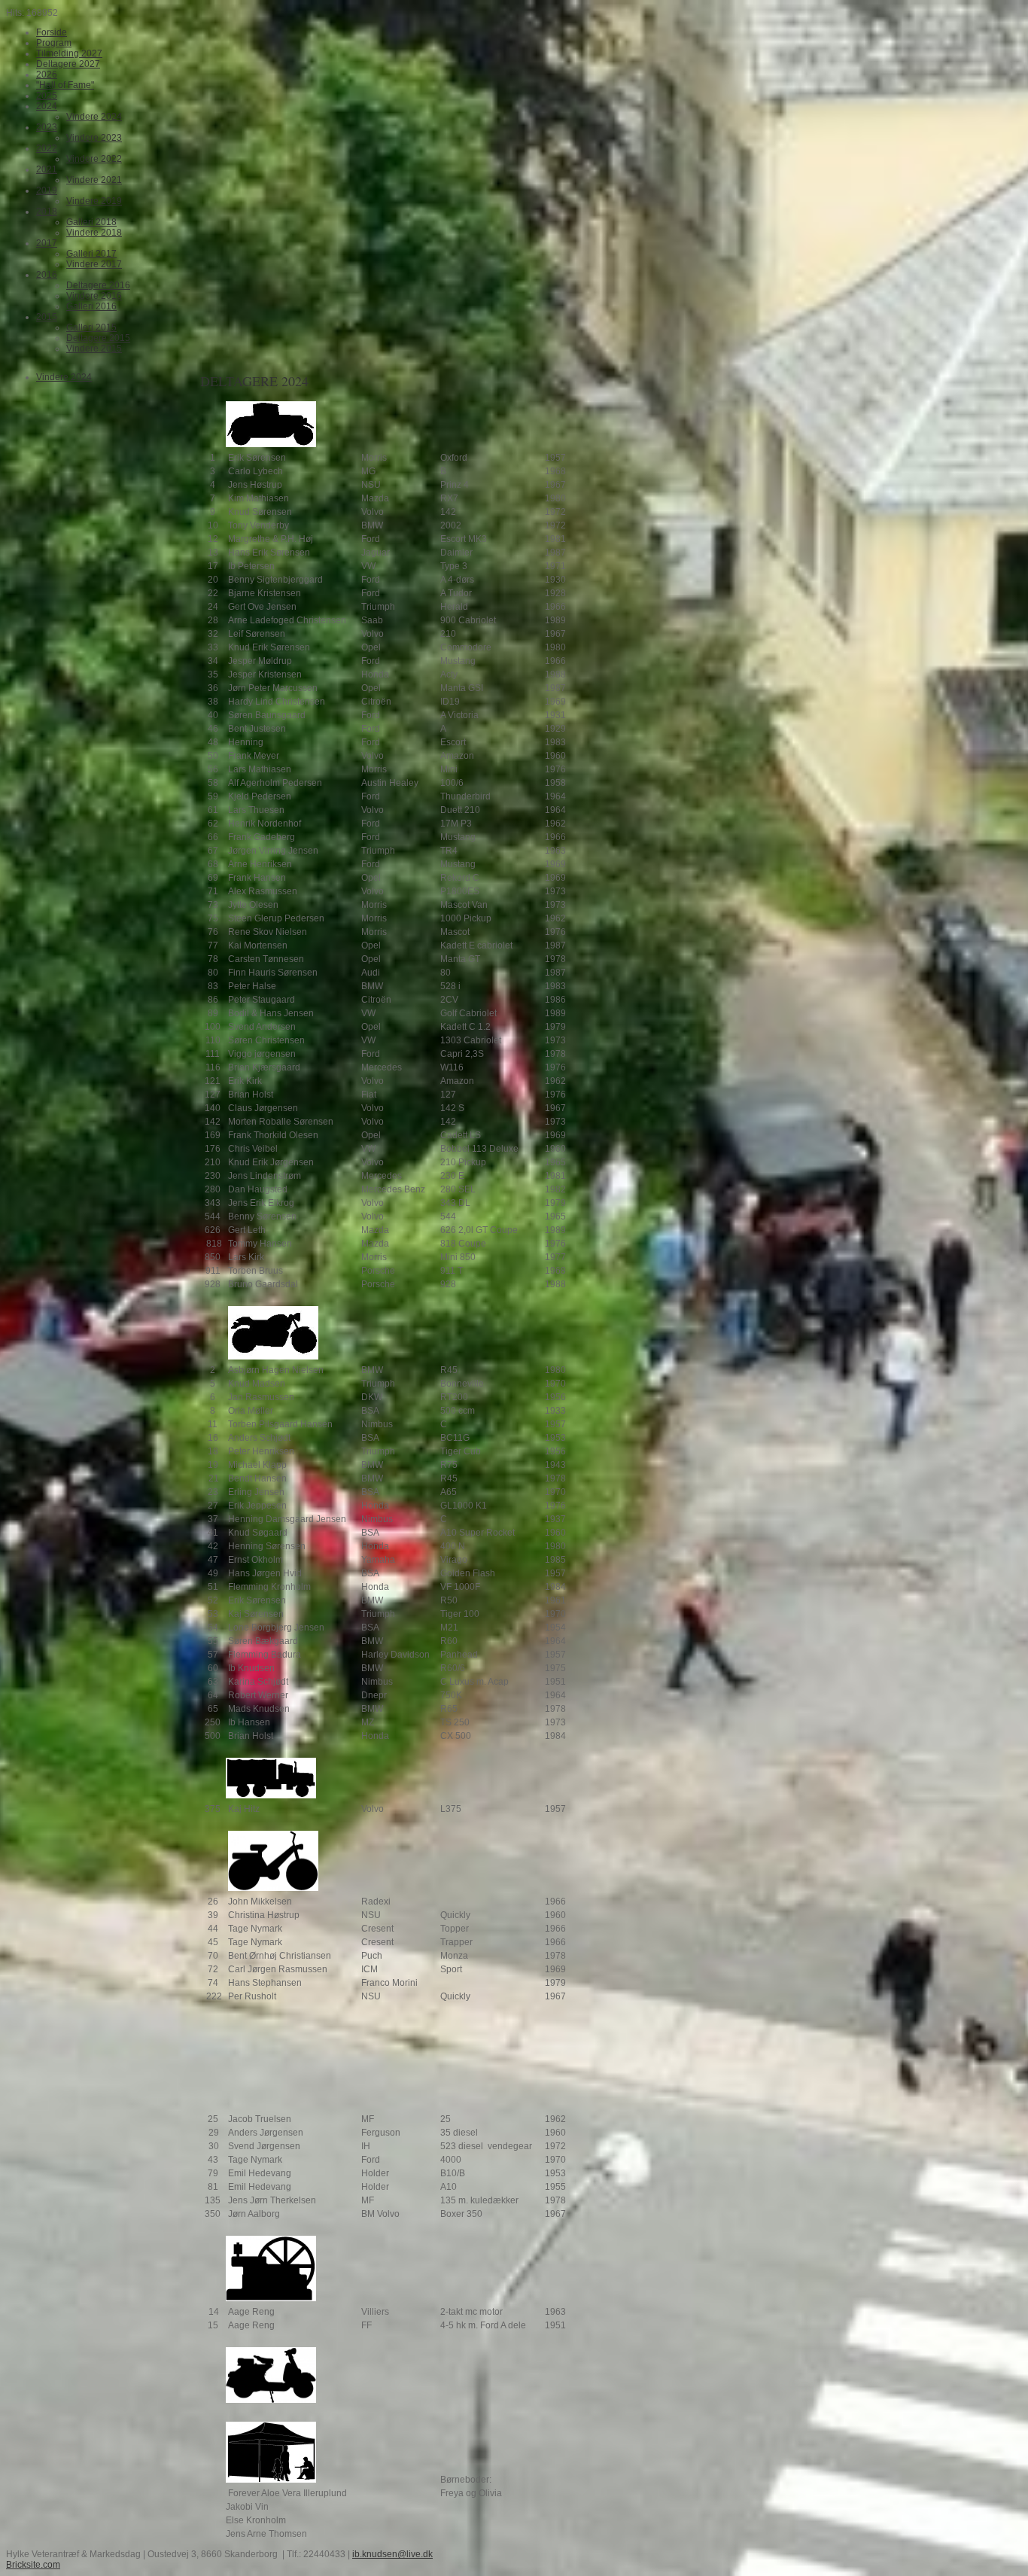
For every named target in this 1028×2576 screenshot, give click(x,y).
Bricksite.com (33, 2565)
